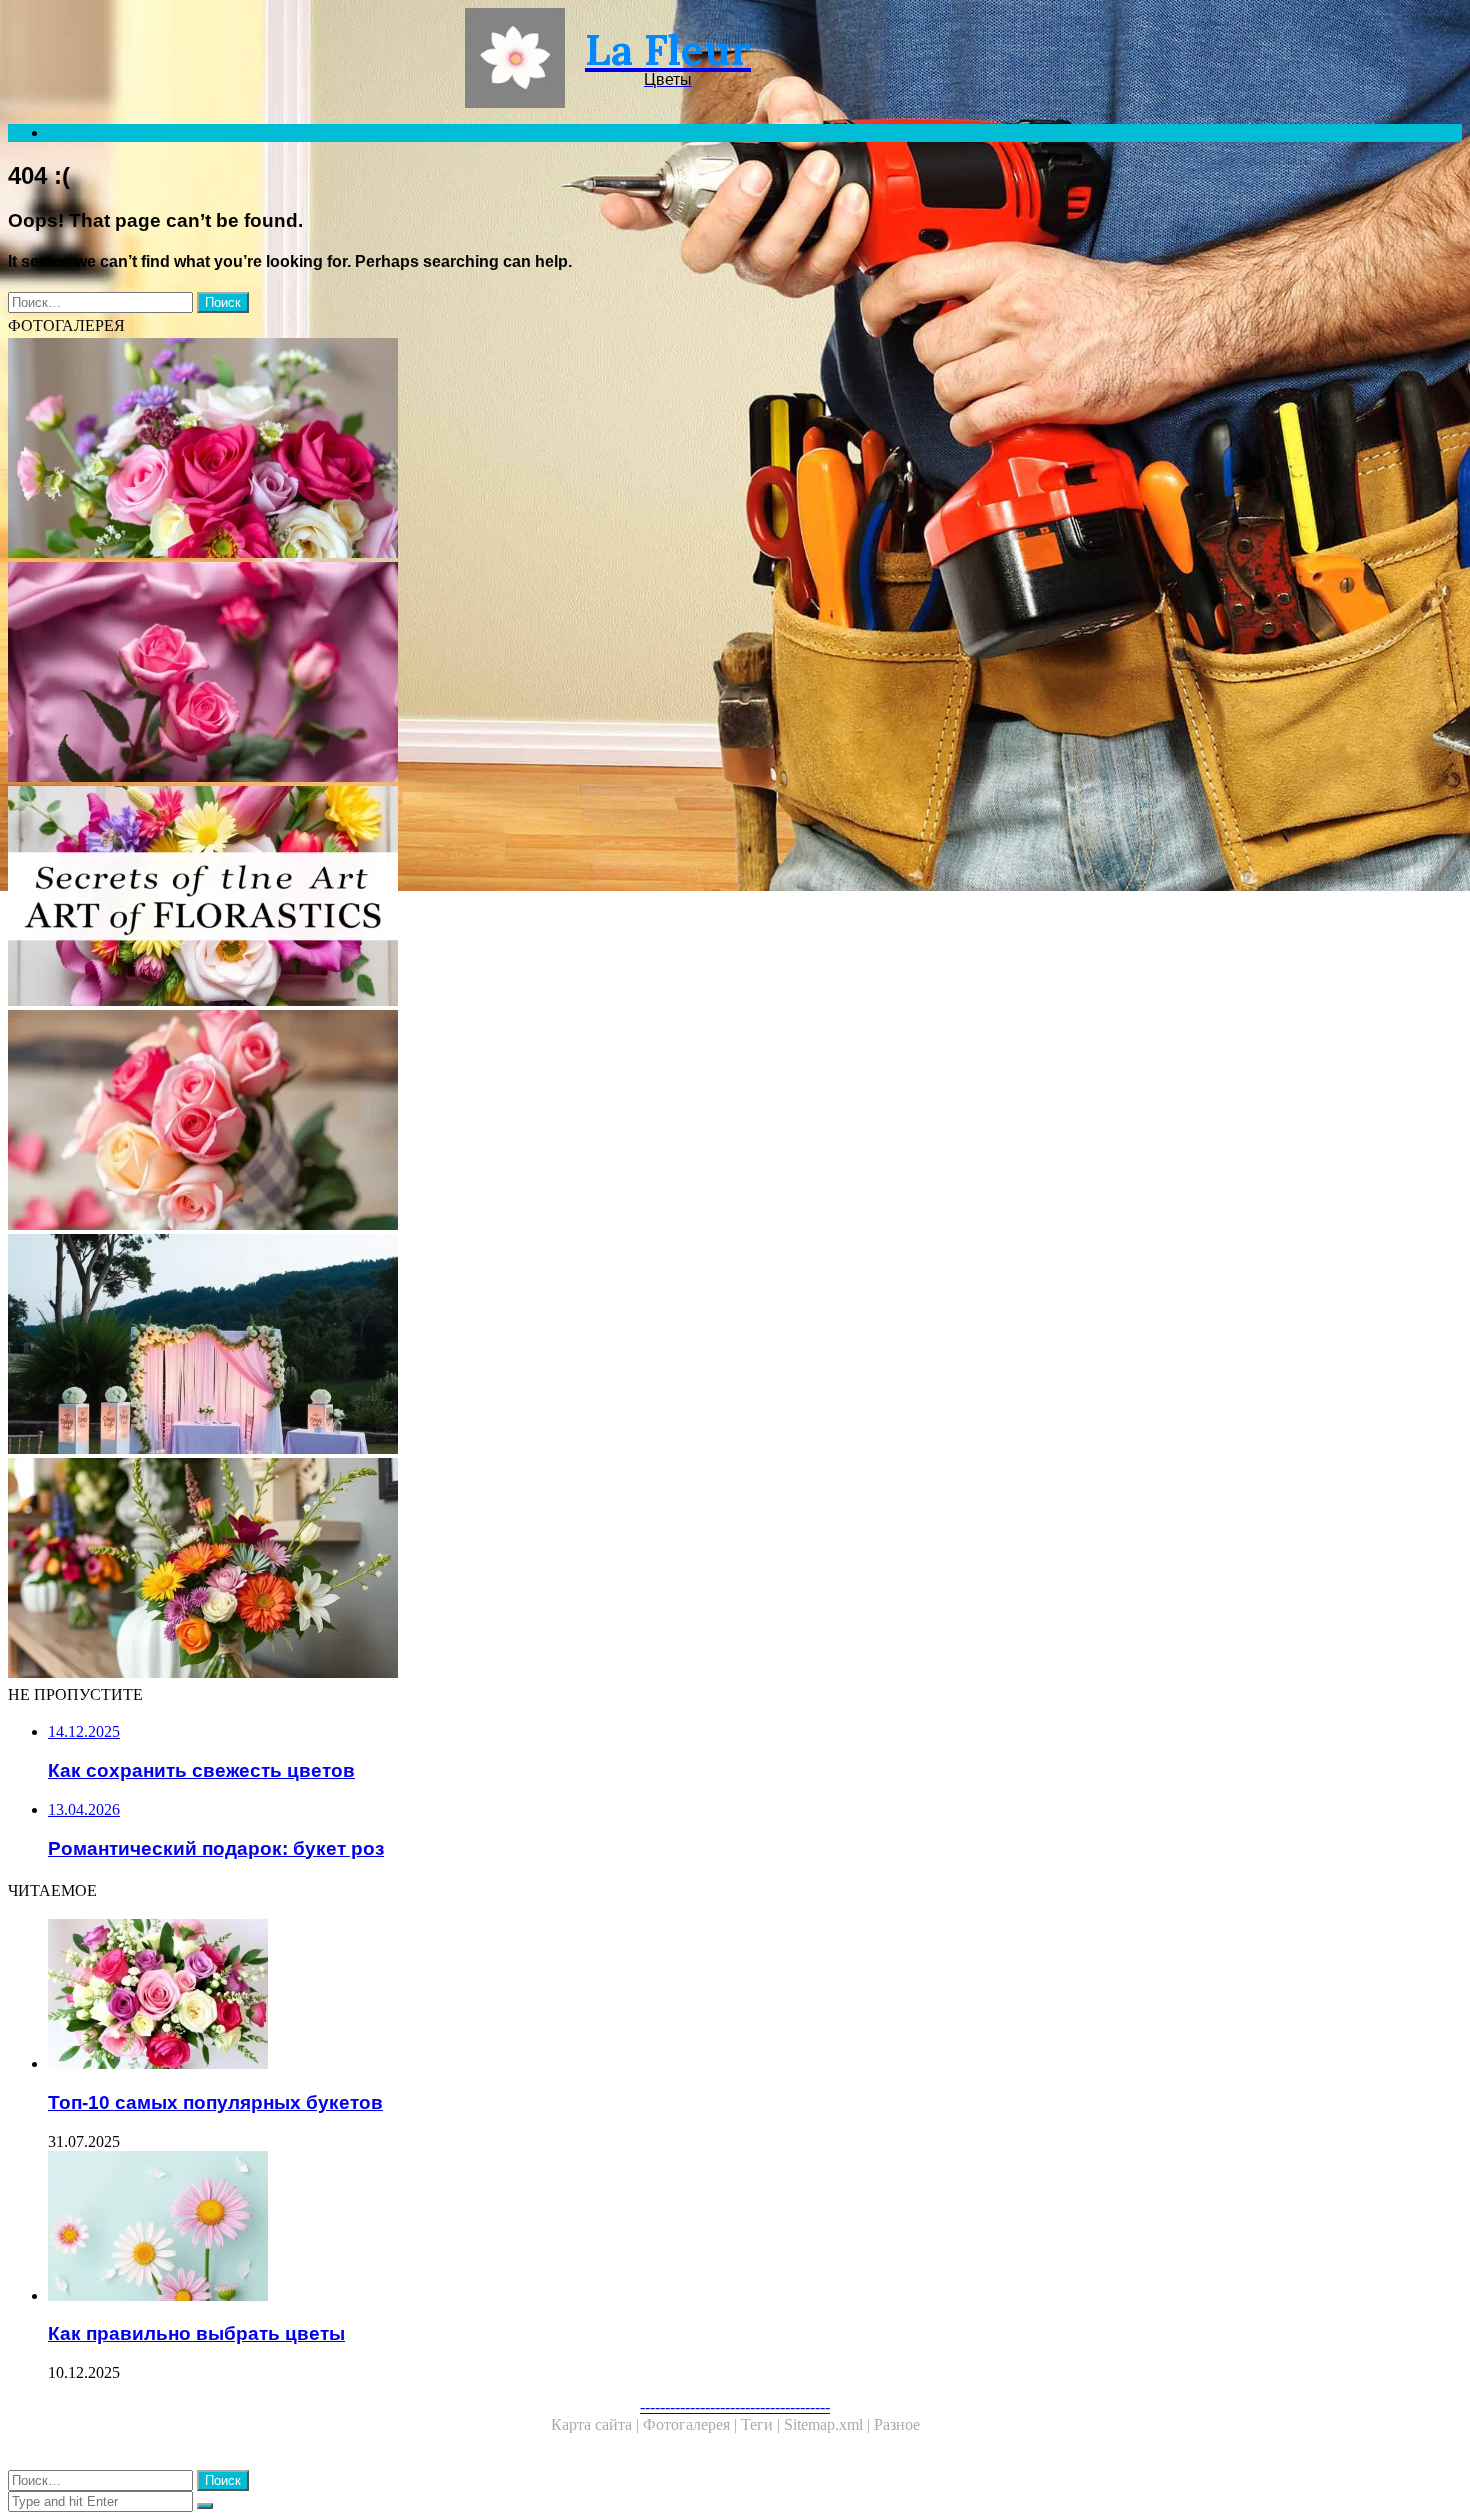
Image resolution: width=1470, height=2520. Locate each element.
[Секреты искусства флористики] (608, 898)
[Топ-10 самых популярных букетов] (628, 1996)
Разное (897, 2424)
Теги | (762, 2424)
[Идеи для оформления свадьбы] (608, 1346)
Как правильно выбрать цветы (196, 2333)
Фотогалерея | (692, 2424)
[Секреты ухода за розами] (608, 674)
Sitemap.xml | (829, 2424)
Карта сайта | (597, 2424)
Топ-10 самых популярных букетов (215, 2102)
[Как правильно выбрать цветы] (628, 2228)
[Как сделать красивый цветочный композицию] (608, 450)
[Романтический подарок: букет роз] (608, 1122)
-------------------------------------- (735, 2406)
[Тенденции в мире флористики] (608, 1570)
